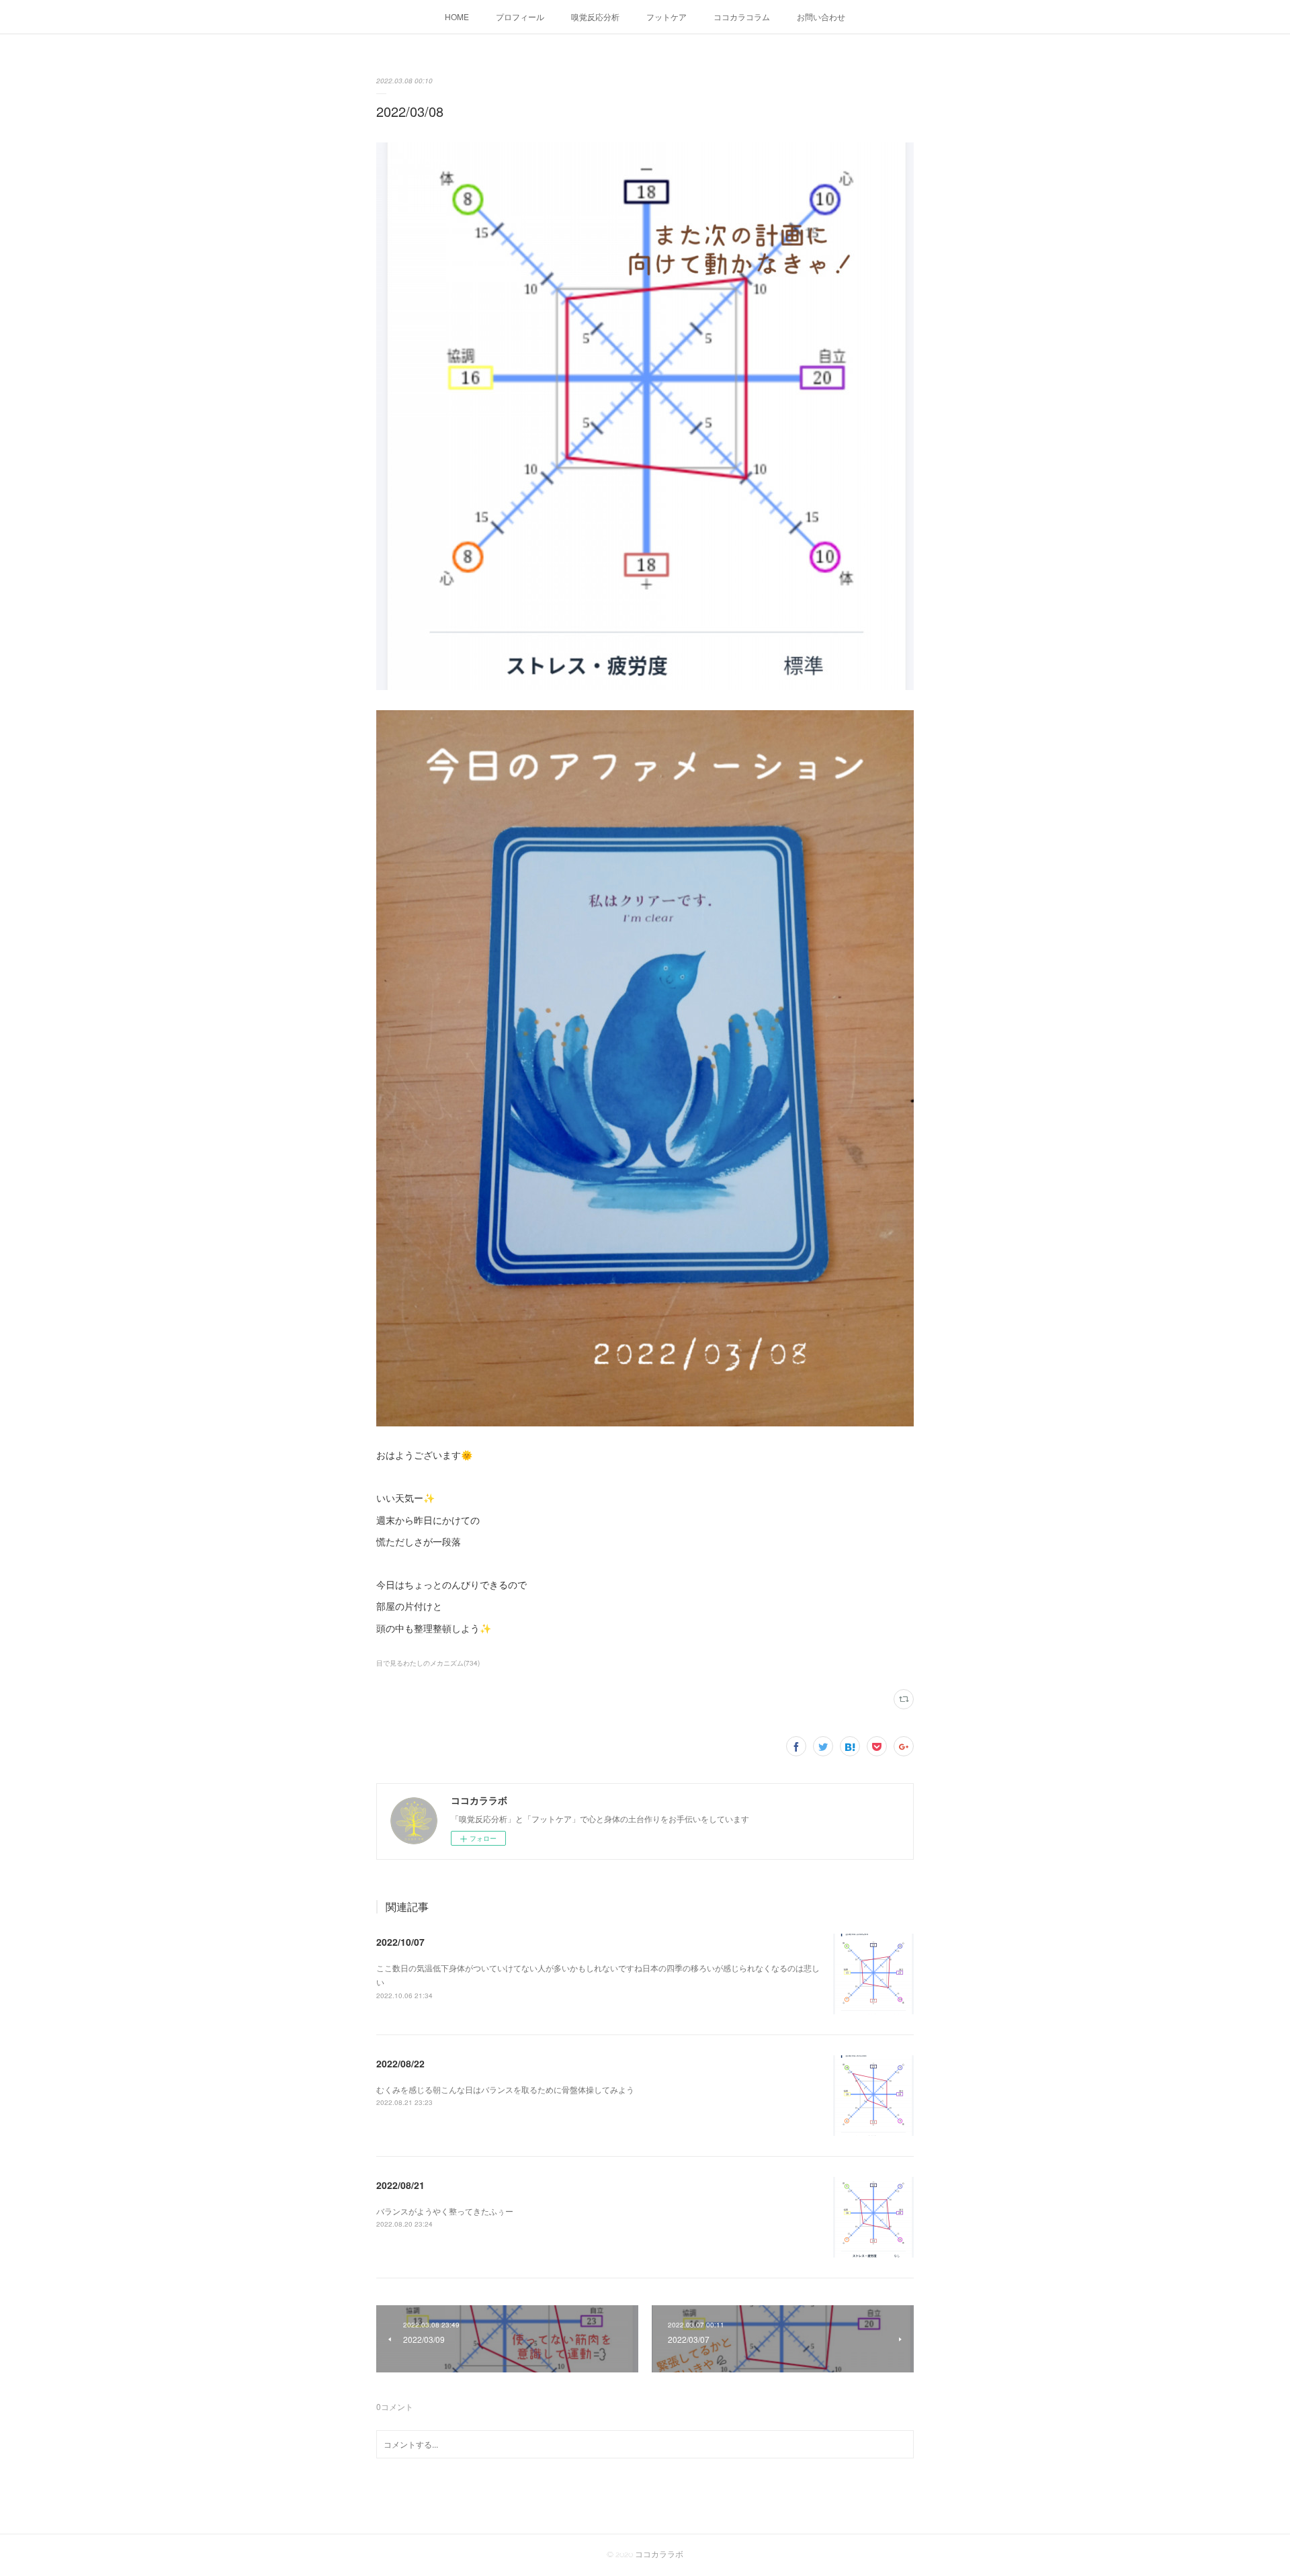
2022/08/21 (400, 2185)
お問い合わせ (821, 16)
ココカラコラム (742, 16)
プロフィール (520, 16)
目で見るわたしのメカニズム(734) (428, 1663)
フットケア (666, 16)
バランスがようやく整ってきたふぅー (445, 2211)
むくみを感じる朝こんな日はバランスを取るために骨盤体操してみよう (505, 2089)
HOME (457, 16)
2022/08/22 (400, 2063)
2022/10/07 (400, 1942)
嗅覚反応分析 (595, 16)
